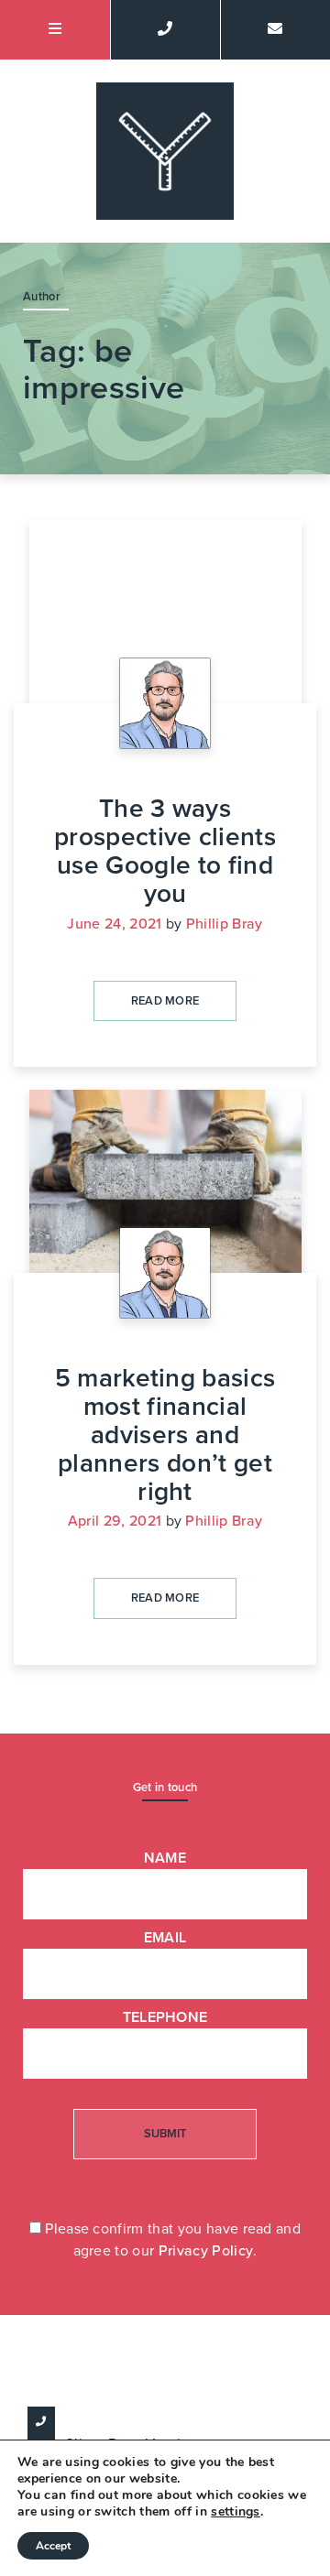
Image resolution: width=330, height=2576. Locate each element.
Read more (165, 1001)
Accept (53, 2546)
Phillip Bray (225, 924)
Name (165, 1858)
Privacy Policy (206, 2251)
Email (165, 1938)
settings (236, 2512)
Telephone (165, 2017)
